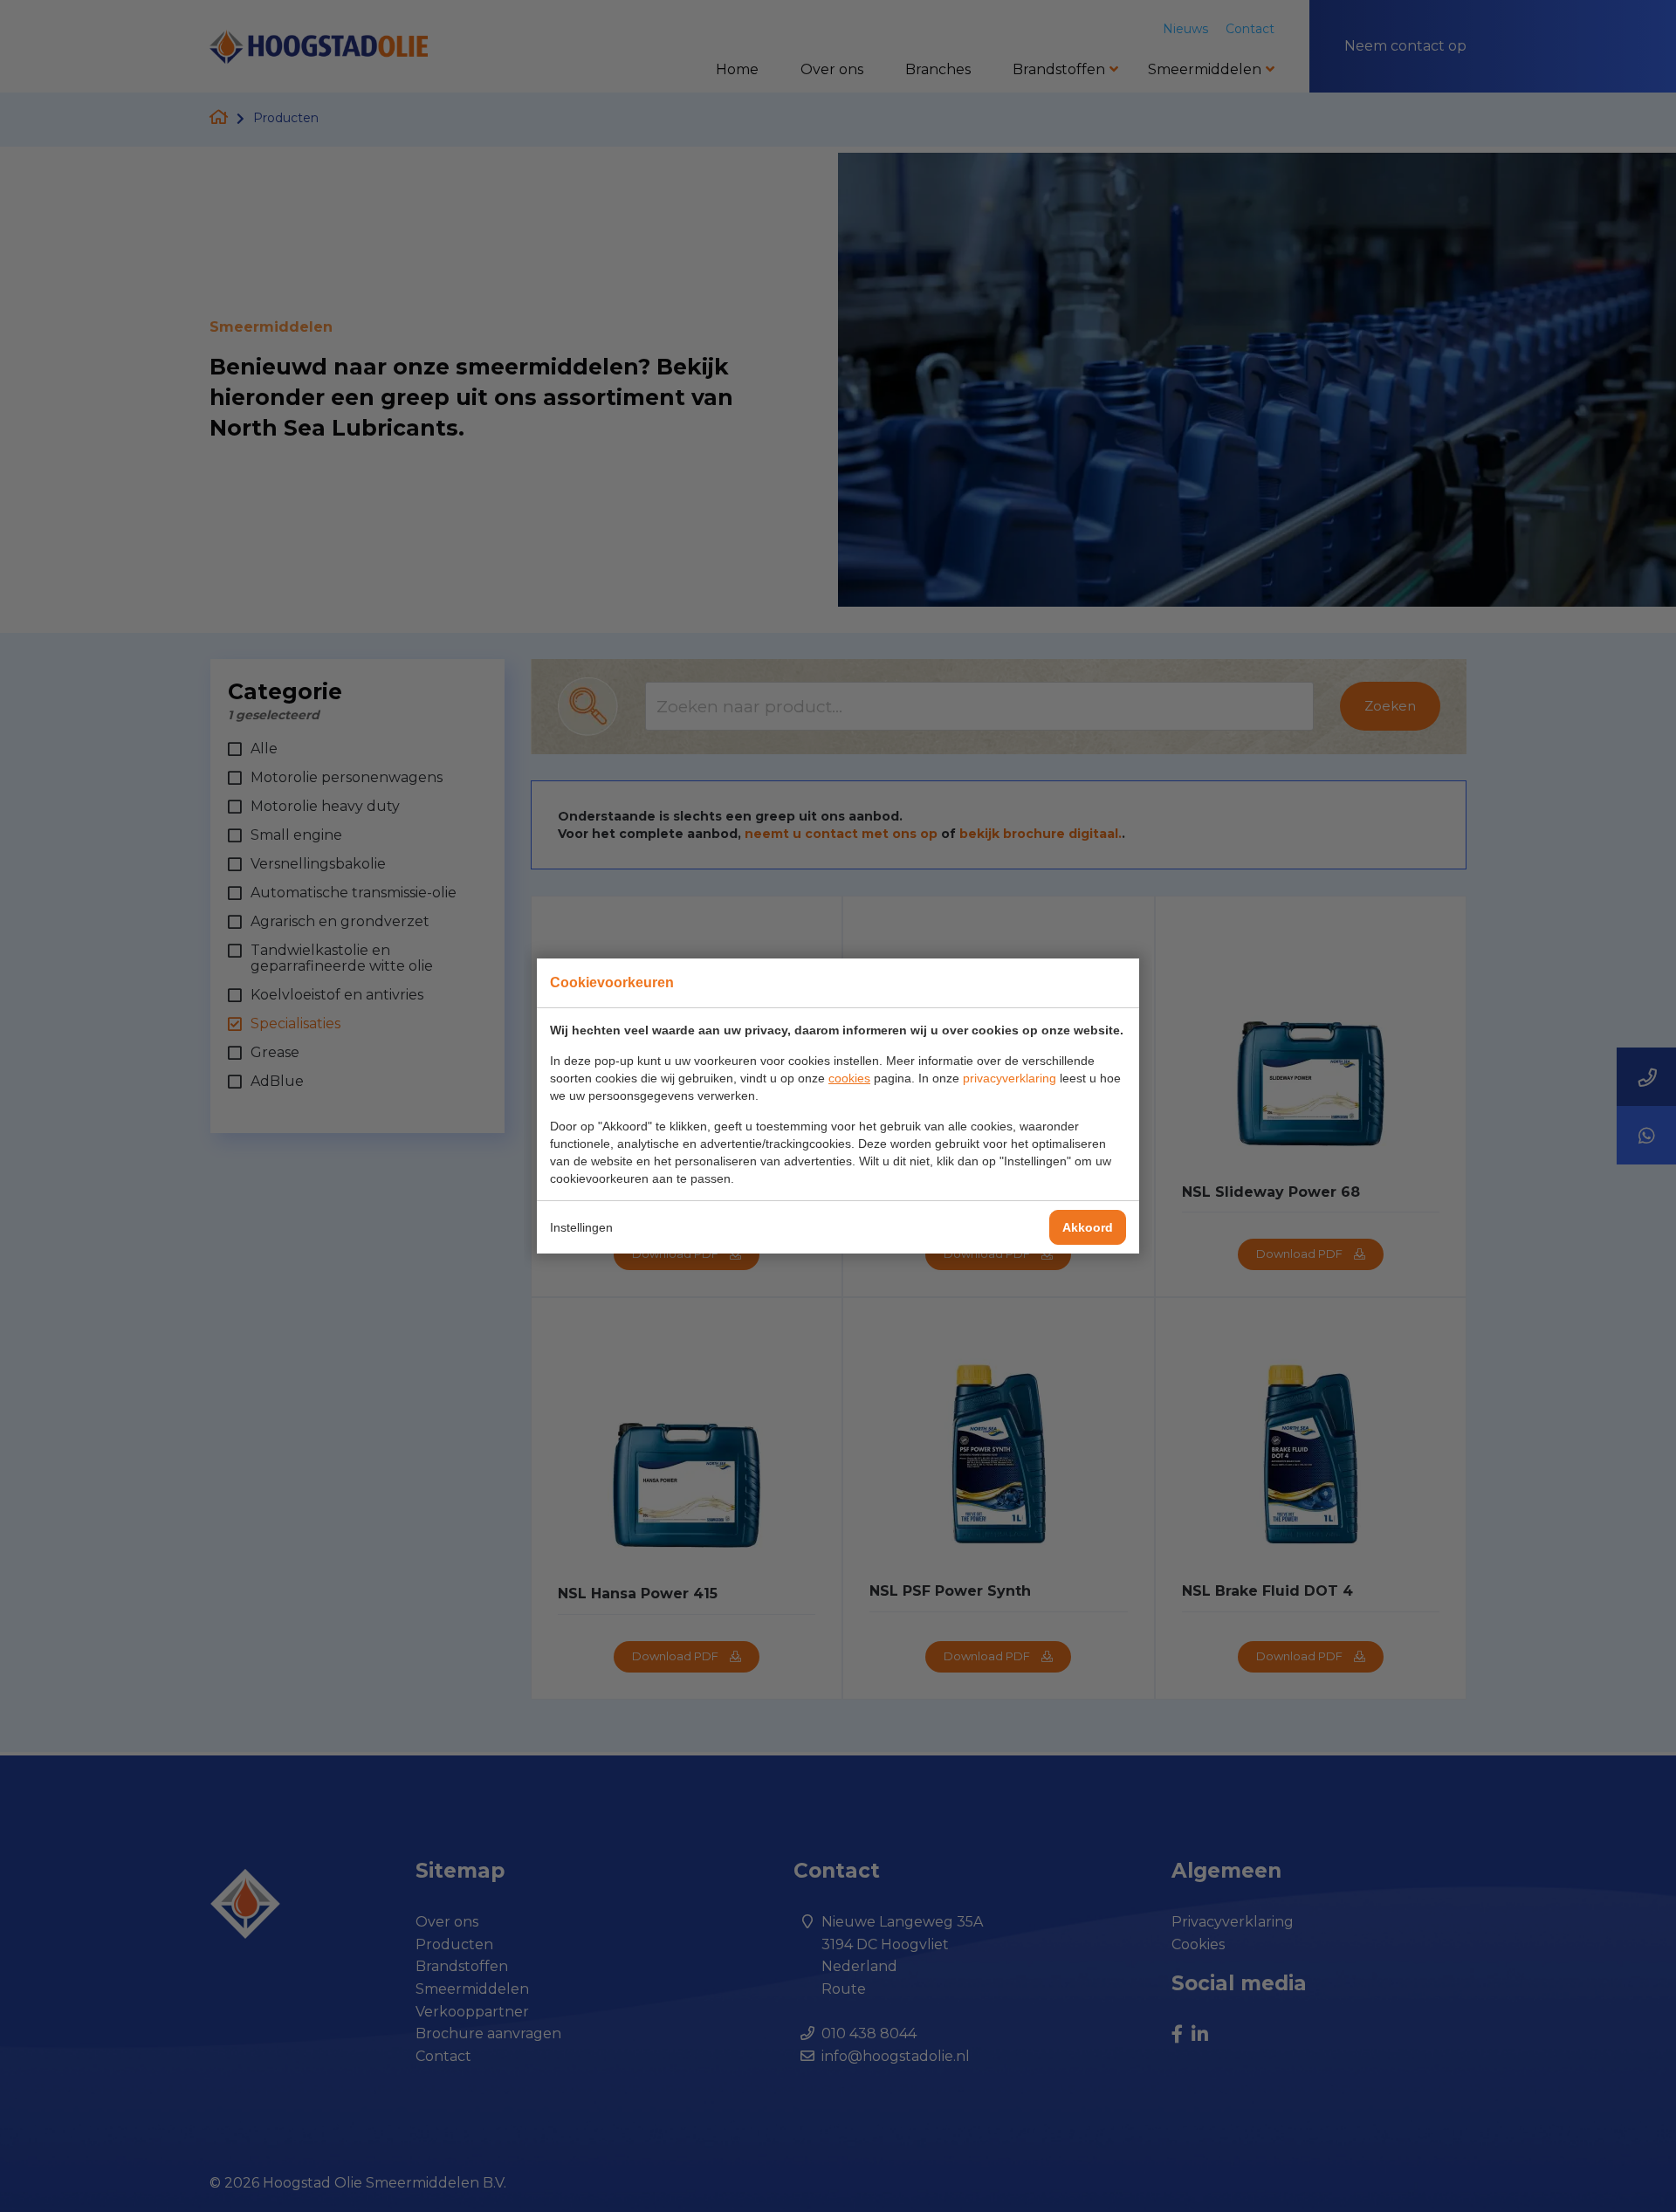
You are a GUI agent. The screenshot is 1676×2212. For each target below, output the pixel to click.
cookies (849, 1078)
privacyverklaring (1010, 1078)
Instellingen (581, 1227)
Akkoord (1088, 1227)
